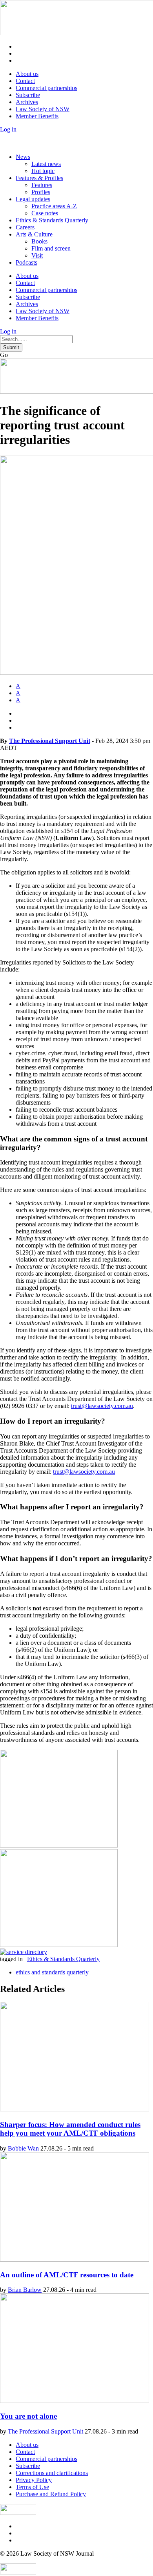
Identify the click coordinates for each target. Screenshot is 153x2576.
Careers (25, 227)
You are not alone (28, 2416)
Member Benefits (37, 116)
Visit (37, 255)
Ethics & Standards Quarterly (52, 220)
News (23, 157)
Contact (25, 81)
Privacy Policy (34, 2480)
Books (39, 241)
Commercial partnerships (46, 88)
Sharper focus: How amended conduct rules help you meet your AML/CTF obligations (70, 2129)
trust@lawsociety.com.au (102, 1406)
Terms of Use (32, 2487)
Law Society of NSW (43, 109)
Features (42, 185)
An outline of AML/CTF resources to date (67, 2275)
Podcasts (26, 262)
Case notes (45, 213)
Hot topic (43, 171)
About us (27, 74)
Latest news (46, 164)
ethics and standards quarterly (52, 1972)
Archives (27, 102)
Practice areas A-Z (54, 206)
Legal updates (33, 199)
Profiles (41, 192)
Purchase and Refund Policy (51, 2494)
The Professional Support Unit (50, 741)
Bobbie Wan (23, 2148)
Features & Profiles (39, 178)
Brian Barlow (25, 2290)
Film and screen (51, 248)
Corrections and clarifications (52, 2473)
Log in (8, 129)
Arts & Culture (34, 234)
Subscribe (28, 95)
